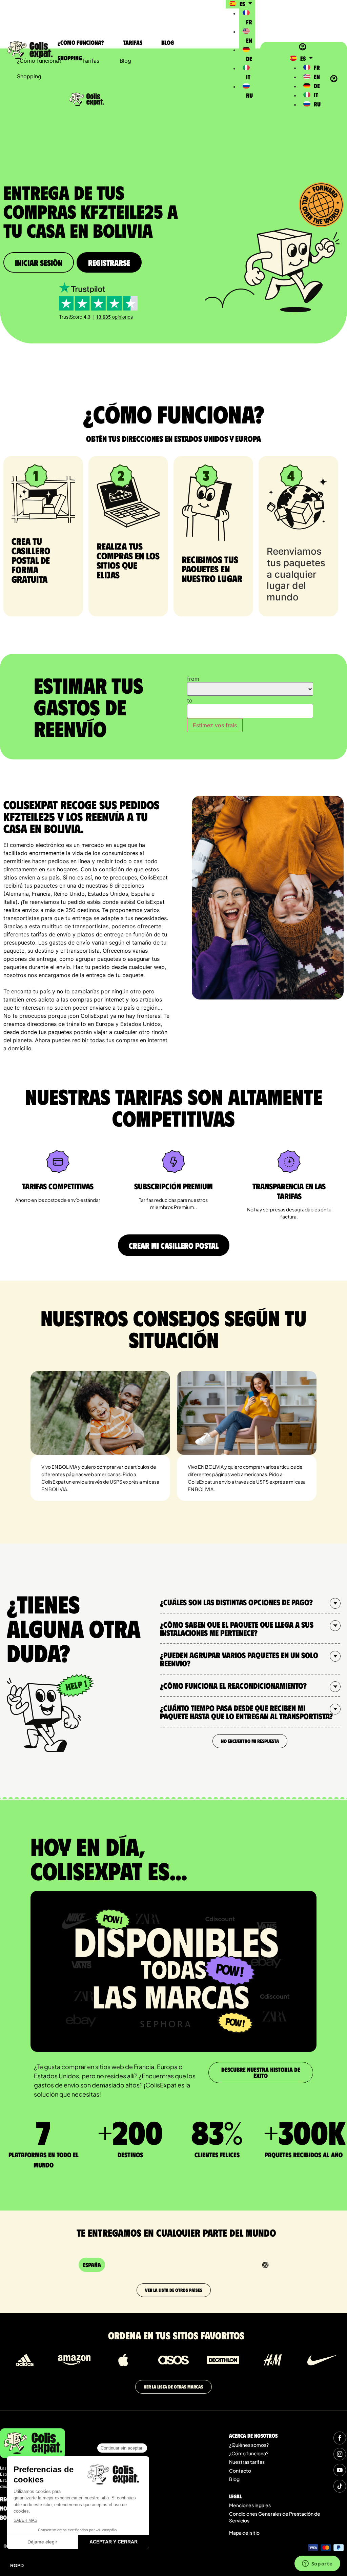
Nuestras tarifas (247, 2462)
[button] (250, 1602)
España (92, 2265)
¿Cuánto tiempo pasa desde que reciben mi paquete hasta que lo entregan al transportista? (246, 1712)
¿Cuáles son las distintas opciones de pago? (236, 1602)
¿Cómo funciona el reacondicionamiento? (233, 1685)
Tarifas (133, 42)
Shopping (70, 58)
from (193, 679)
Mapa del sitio (244, 2533)
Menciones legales (250, 2505)
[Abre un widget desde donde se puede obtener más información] (317, 2564)
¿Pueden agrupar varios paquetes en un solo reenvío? (239, 1659)
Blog (168, 42)
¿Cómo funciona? (81, 42)
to (190, 700)
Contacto (240, 2471)
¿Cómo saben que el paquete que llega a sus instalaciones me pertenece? (237, 1628)
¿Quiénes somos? (249, 2445)
